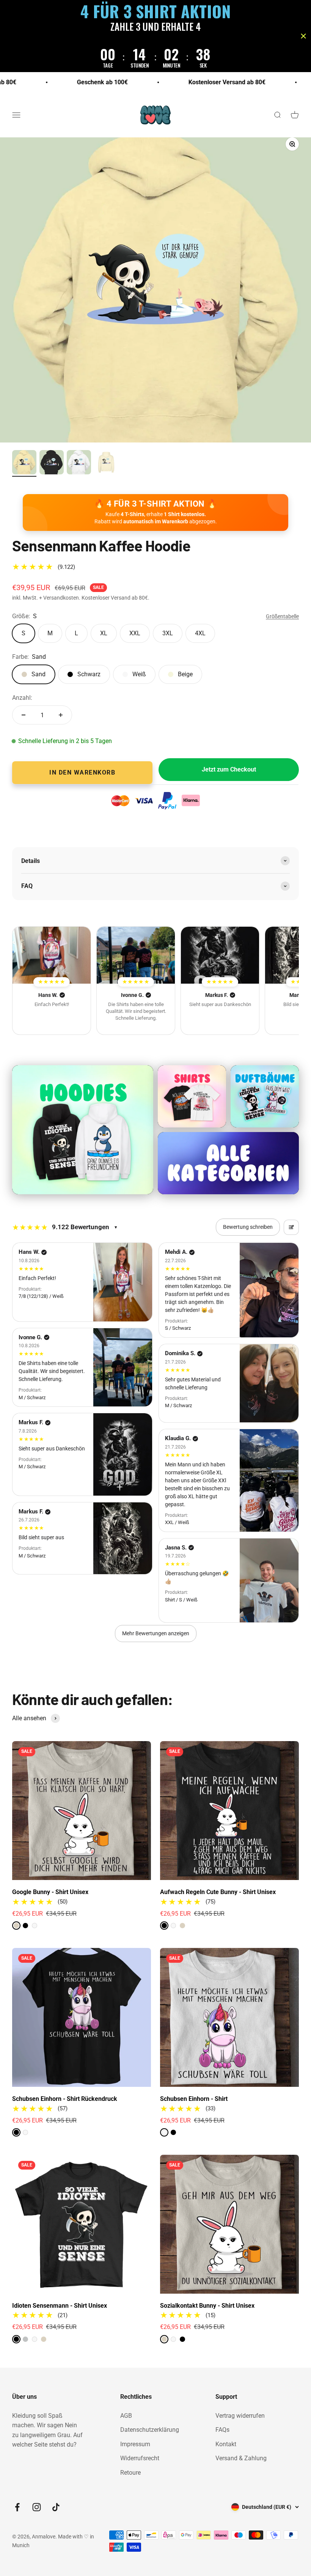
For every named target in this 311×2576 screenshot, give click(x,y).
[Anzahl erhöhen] (61, 715)
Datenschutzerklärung (150, 2430)
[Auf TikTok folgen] (56, 2507)
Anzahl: (22, 698)
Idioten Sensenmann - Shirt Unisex (60, 2306)
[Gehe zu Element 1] (24, 463)
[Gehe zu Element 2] (52, 463)
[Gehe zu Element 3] (79, 463)
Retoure (130, 2473)
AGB (126, 2416)
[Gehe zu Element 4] (106, 463)
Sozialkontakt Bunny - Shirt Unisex (207, 2306)
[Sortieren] (291, 1227)
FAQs (222, 2430)
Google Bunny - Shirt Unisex (50, 1892)
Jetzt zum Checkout (229, 769)
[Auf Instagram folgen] (37, 2507)
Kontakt (226, 2444)
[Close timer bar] (303, 36)
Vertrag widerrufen (240, 2416)
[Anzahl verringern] (24, 715)
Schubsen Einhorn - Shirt (194, 2099)
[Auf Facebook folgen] (17, 2507)
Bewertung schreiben (248, 1227)
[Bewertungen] (52, 955)
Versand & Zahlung (241, 2458)
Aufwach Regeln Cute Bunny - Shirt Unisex (218, 1892)
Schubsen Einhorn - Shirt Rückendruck (65, 2099)
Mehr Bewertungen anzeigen (156, 1633)
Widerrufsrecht (140, 2458)
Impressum (135, 2444)
